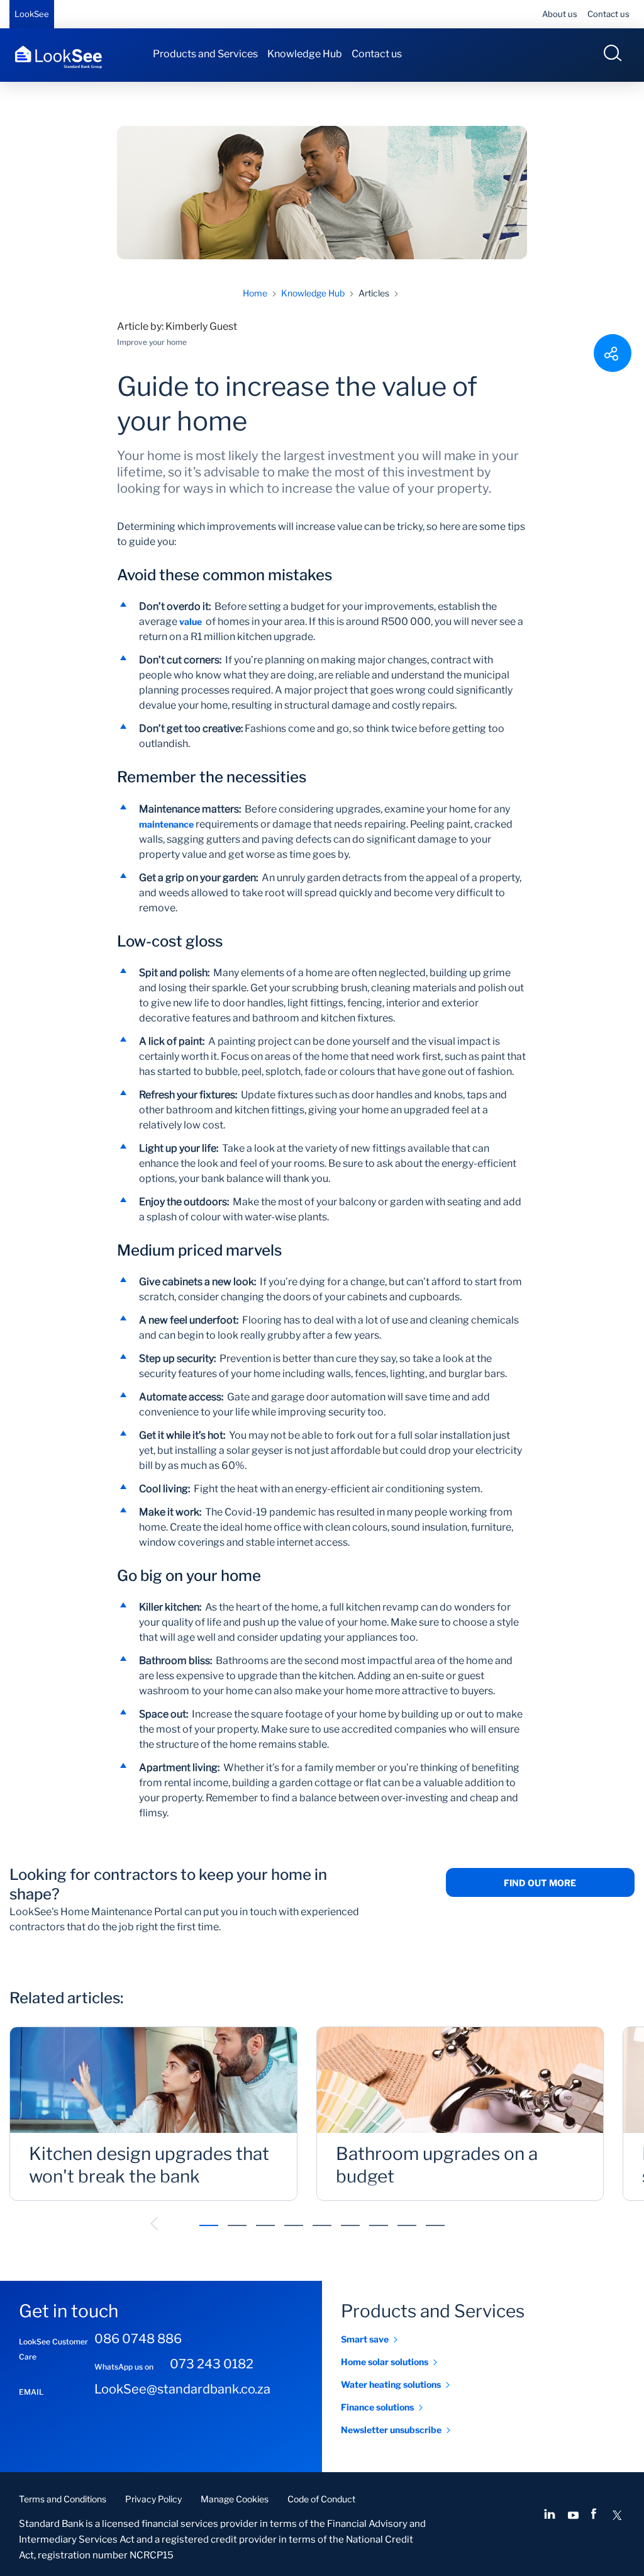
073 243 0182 (212, 2364)
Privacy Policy (153, 2499)
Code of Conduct (321, 2499)
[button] (154, 2224)
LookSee (32, 14)
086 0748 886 (138, 2339)
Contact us (608, 14)
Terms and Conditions (63, 2499)
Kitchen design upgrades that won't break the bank (149, 2165)
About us (560, 14)
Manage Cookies (235, 2499)
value (191, 622)
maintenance (166, 824)
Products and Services (205, 54)
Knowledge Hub (305, 54)
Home (255, 293)
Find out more (540, 1883)
